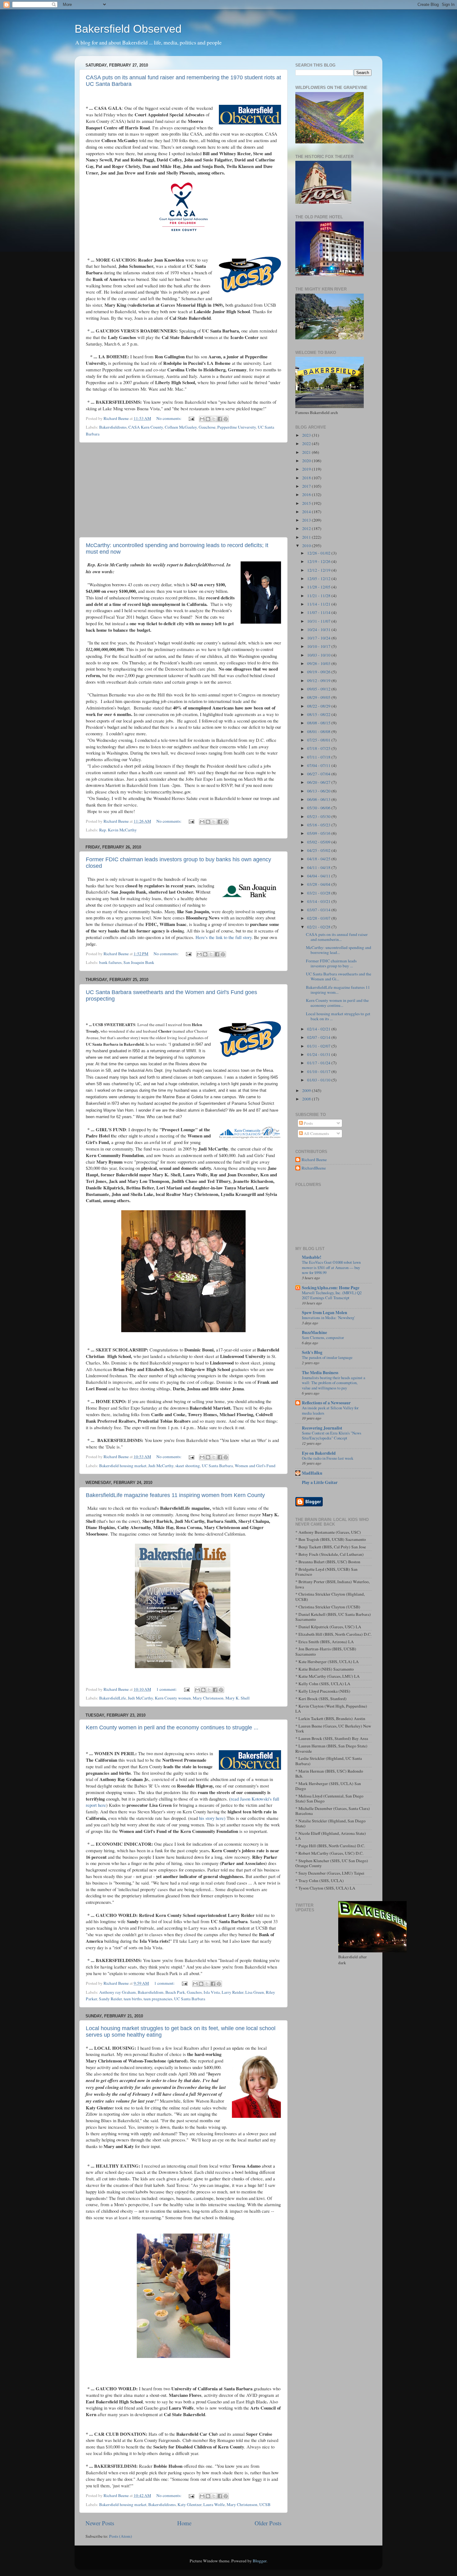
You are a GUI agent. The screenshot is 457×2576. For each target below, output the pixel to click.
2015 (307, 503)
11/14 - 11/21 (319, 604)
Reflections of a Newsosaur (326, 1403)
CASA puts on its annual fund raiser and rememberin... (337, 937)
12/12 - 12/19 (319, 570)
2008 (307, 1099)
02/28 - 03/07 (319, 918)
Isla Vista (212, 1992)
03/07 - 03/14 (319, 910)
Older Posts (268, 2523)
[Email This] (202, 419)
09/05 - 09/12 (319, 689)
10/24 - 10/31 (319, 630)
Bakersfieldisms (113, 427)
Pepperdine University (237, 427)
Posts (308, 1123)
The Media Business (320, 1373)
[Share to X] (214, 419)
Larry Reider (233, 1992)
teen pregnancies (158, 1999)
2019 (307, 469)
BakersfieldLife (113, 1698)
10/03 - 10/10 (319, 655)
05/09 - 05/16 (319, 833)
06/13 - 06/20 (319, 791)
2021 (307, 452)
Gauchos (194, 1992)
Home (184, 2523)
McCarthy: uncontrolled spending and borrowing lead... (339, 950)
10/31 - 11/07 (319, 621)
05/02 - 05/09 (319, 842)
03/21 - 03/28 (319, 893)
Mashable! (312, 1257)
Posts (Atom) (121, 2536)
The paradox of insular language (327, 1357)
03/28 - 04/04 (319, 884)
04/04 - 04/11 (319, 876)
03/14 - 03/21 (319, 901)
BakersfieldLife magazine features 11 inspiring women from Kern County (175, 1495)
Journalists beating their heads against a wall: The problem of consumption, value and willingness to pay (334, 1383)
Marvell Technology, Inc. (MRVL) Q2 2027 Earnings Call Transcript (332, 1295)
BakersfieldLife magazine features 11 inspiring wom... (338, 990)
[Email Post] (191, 418)
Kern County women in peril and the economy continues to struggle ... (172, 1727)
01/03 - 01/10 (319, 1080)
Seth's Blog (312, 1352)
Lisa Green (255, 1992)
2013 (307, 520)
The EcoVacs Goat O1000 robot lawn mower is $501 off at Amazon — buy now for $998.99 (331, 1267)
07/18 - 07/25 (319, 748)
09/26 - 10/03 (319, 663)
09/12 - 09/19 (319, 681)
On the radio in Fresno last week (328, 1458)
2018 (307, 478)
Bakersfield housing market (123, 1466)
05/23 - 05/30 (319, 816)
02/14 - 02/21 (319, 1029)
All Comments (316, 1133)
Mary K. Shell (238, 1698)
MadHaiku (312, 1473)
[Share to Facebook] (220, 419)
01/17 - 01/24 (319, 1063)
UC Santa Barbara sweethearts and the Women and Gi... (339, 976)
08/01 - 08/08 (319, 732)
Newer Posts (100, 2523)
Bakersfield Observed (128, 29)
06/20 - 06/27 (319, 782)
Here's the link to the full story (224, 937)
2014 (307, 512)
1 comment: (167, 1689)
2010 (307, 546)
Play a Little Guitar (320, 1482)
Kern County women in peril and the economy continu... (337, 1003)
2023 (307, 435)
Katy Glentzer (189, 2504)
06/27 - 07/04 (319, 774)
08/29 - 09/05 (319, 697)
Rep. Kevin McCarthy (118, 830)
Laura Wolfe (214, 2504)
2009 (307, 1090)
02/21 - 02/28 (319, 927)
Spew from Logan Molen (325, 1313)
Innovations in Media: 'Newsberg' (328, 1318)
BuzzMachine (314, 1332)
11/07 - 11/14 (319, 612)
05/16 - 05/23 (319, 825)
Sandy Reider (110, 1999)
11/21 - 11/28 (319, 596)
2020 (307, 461)
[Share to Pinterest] (226, 419)
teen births (133, 1999)
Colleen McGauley (181, 427)
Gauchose (207, 427)
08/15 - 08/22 (319, 714)
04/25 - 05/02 (319, 850)
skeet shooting (188, 1466)
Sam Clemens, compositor (323, 1337)
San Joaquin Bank (139, 962)
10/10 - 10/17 (319, 646)
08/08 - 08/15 (319, 723)
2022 (307, 444)
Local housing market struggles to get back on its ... (338, 1016)
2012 (307, 528)
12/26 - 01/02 (319, 553)
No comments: (169, 418)
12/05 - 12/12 (319, 579)
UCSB (265, 2504)
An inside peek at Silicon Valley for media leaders (330, 1410)
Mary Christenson (208, 1698)
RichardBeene (314, 1168)
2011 (307, 537)
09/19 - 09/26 (319, 672)
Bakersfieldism (151, 1992)
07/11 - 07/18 (319, 757)
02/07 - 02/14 (319, 1037)
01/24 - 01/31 (319, 1054)
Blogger (260, 2561)
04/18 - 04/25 (319, 859)
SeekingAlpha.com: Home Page (331, 1288)
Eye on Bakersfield (319, 1453)
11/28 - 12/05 (319, 587)
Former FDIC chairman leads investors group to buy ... (331, 963)
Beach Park (175, 1992)
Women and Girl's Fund (255, 1466)
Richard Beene (314, 1160)
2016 (307, 495)
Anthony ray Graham (118, 1992)
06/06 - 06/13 (319, 799)
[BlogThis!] (208, 419)
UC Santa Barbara (217, 1466)
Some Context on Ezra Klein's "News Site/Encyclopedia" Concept (332, 1436)
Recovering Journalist (322, 1428)
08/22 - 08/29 (319, 706)
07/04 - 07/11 (319, 765)
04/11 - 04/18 (319, 867)
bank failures (110, 962)
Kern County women (173, 1698)
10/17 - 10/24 (319, 638)
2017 (307, 486)
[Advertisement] (183, 490)
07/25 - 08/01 (319, 740)
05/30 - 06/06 (319, 808)
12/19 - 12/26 (319, 561)
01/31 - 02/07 (319, 1046)
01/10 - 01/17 (319, 1072)
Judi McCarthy (161, 1466)
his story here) (212, 1818)
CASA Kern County (146, 427)
